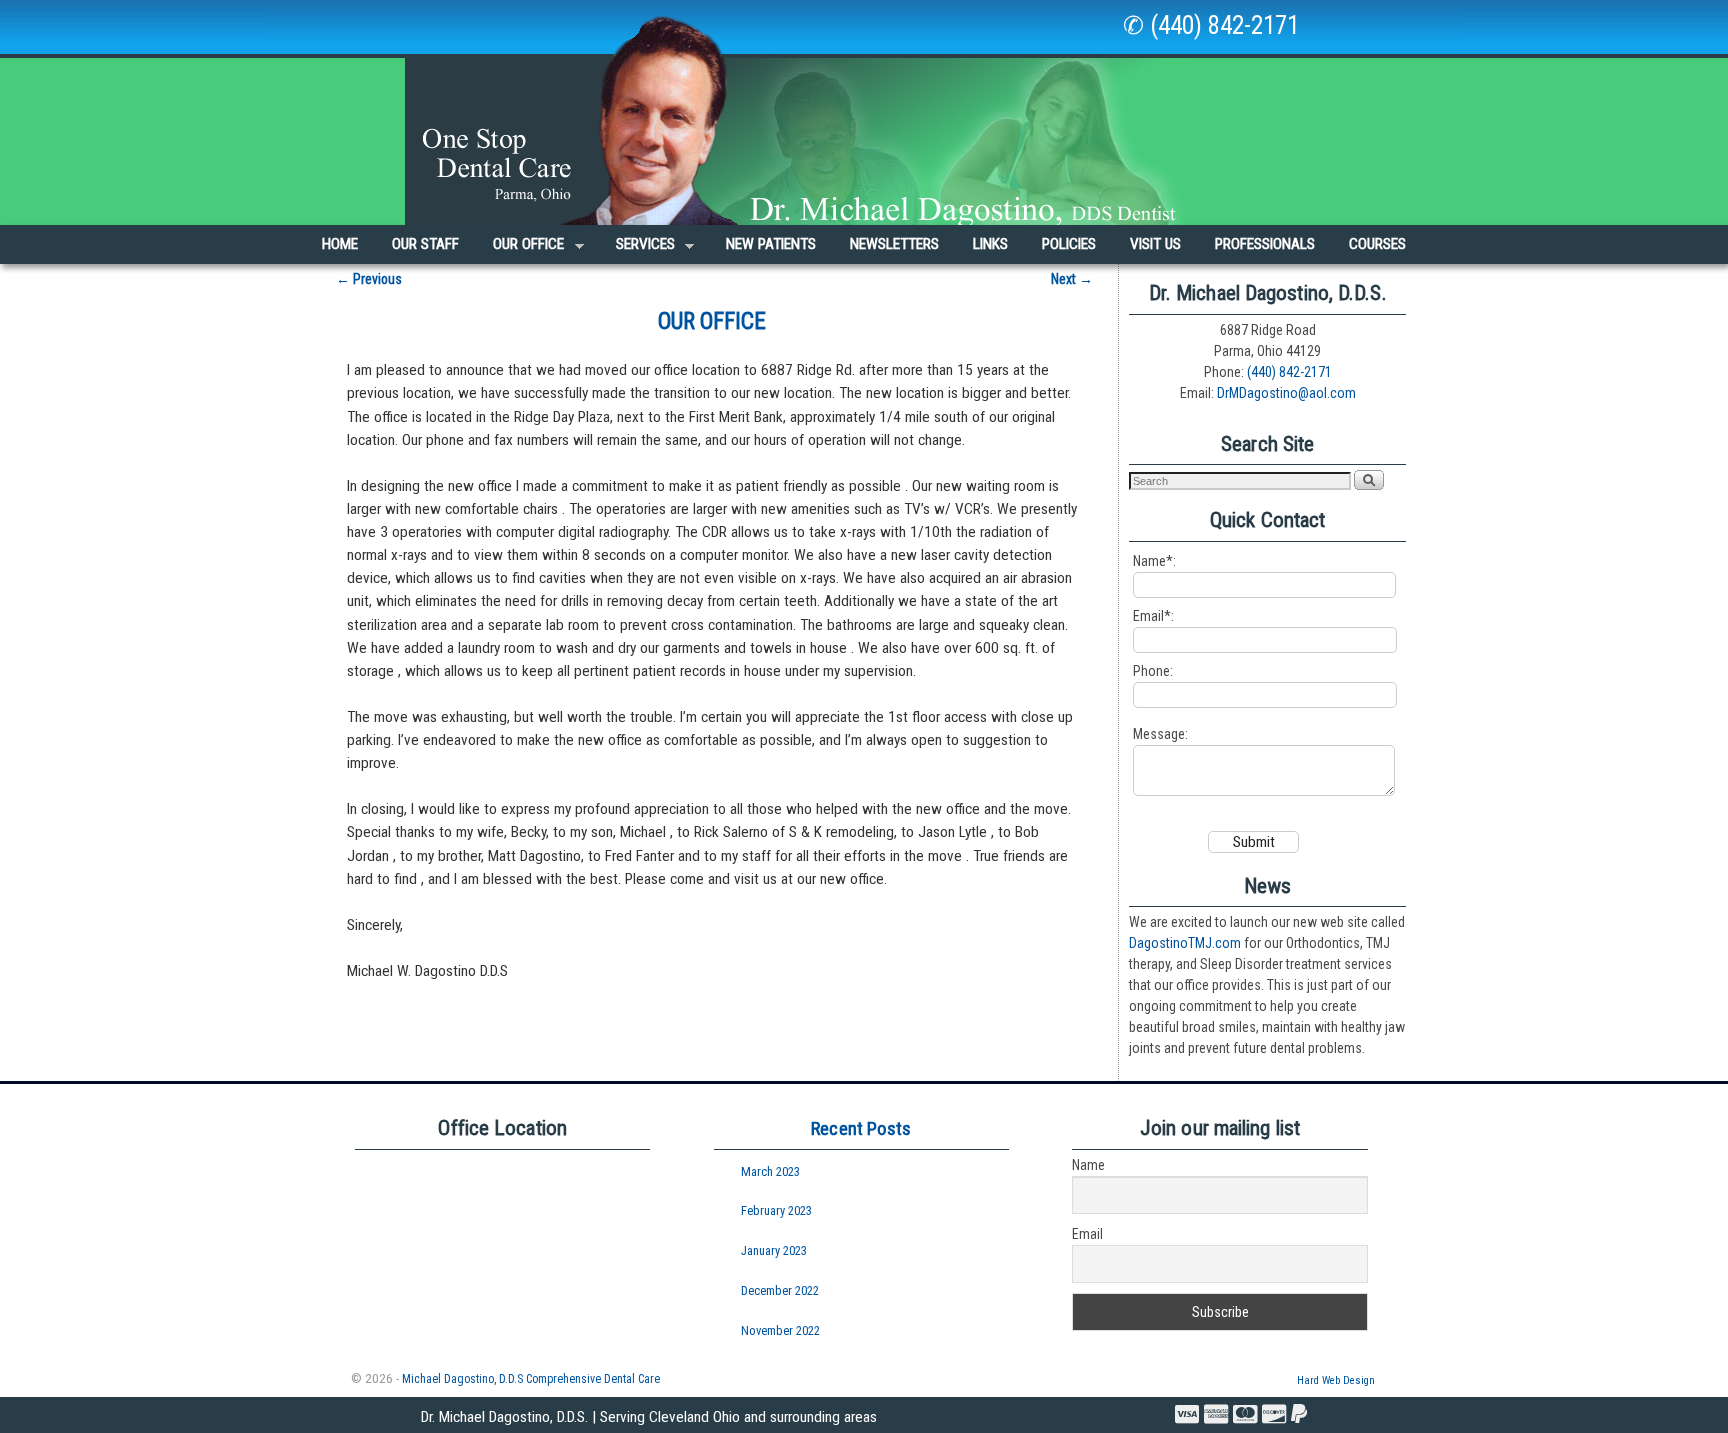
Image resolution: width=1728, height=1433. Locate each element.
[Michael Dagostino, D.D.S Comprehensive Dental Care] (864, 112)
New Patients (771, 244)
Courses (1377, 244)
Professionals (1265, 244)
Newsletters (894, 244)
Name (1088, 1165)
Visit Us (1155, 244)
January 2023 (774, 1250)
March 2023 (770, 1171)
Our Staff (425, 244)
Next (1072, 279)
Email (1087, 1234)
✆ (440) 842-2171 (1211, 25)
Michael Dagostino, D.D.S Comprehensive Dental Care (531, 1379)
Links (990, 244)
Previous (369, 279)
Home (340, 244)
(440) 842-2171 (1289, 372)
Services (637, 249)
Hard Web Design (1336, 1380)
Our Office (520, 249)
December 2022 (780, 1290)
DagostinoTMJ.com (1185, 943)
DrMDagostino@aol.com (1286, 393)
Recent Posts (861, 1128)
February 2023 (776, 1210)
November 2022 (780, 1330)
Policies (1069, 244)
